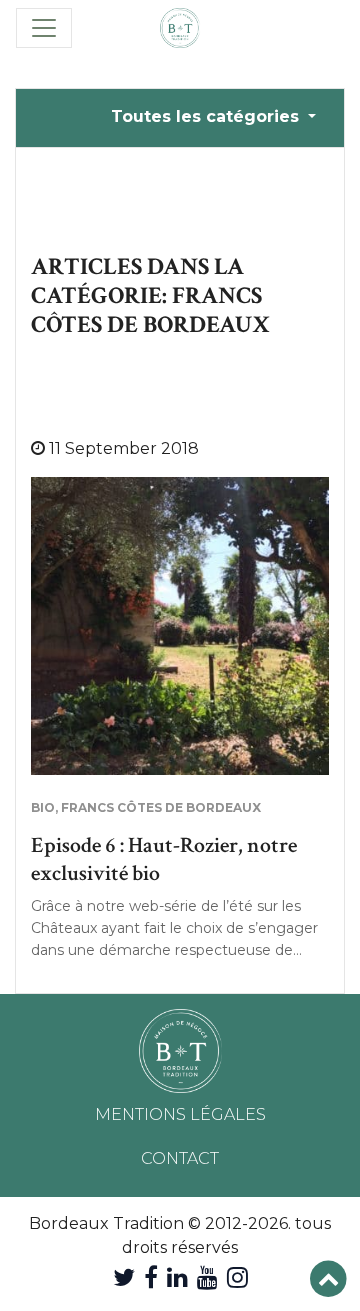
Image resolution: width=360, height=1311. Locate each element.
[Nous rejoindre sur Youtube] (207, 1277)
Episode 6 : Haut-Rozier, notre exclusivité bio (164, 859)
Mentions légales (180, 1114)
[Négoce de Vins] (180, 28)
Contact (180, 1158)
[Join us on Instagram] (237, 1277)
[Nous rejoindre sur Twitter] (124, 1277)
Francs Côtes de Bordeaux (161, 807)
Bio (43, 807)
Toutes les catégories (207, 116)
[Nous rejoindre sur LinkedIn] (177, 1277)
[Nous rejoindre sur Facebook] (151, 1277)
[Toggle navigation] (44, 28)
